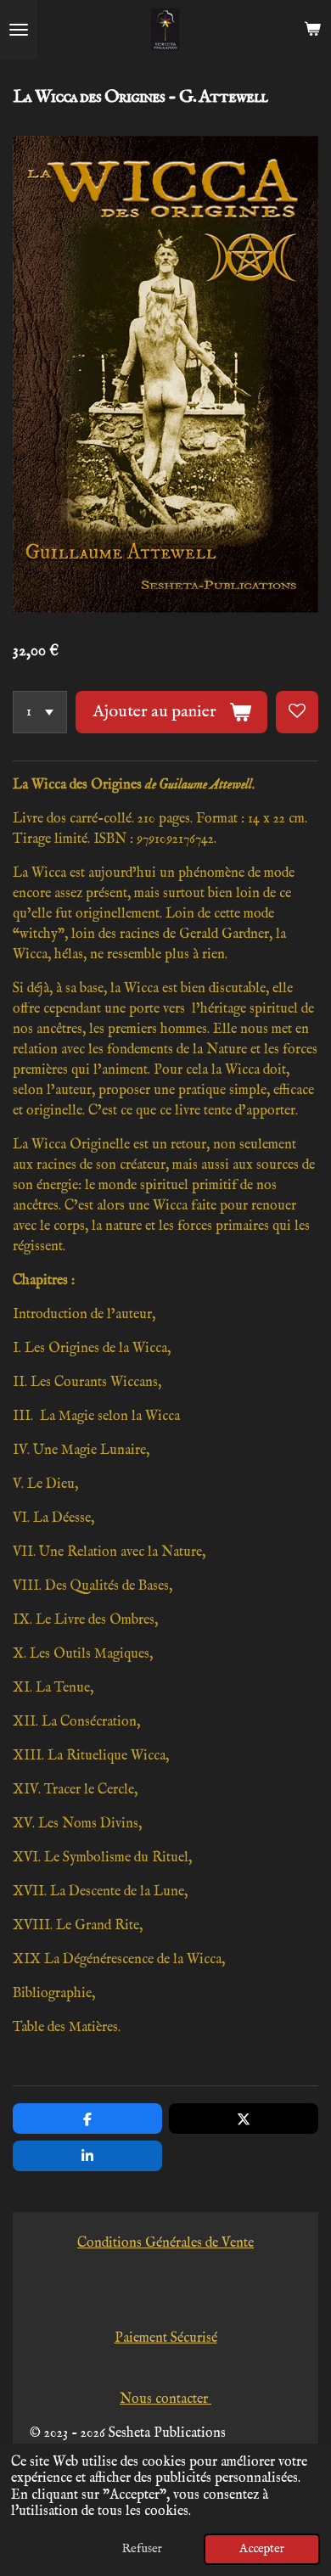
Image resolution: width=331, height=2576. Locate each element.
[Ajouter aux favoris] (297, 712)
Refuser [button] (142, 2549)
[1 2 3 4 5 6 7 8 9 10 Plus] (40, 712)
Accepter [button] (262, 2549)
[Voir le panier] (312, 30)
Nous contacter (165, 2399)
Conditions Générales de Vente (165, 2243)
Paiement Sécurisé (166, 2338)
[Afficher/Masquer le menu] (19, 30)
